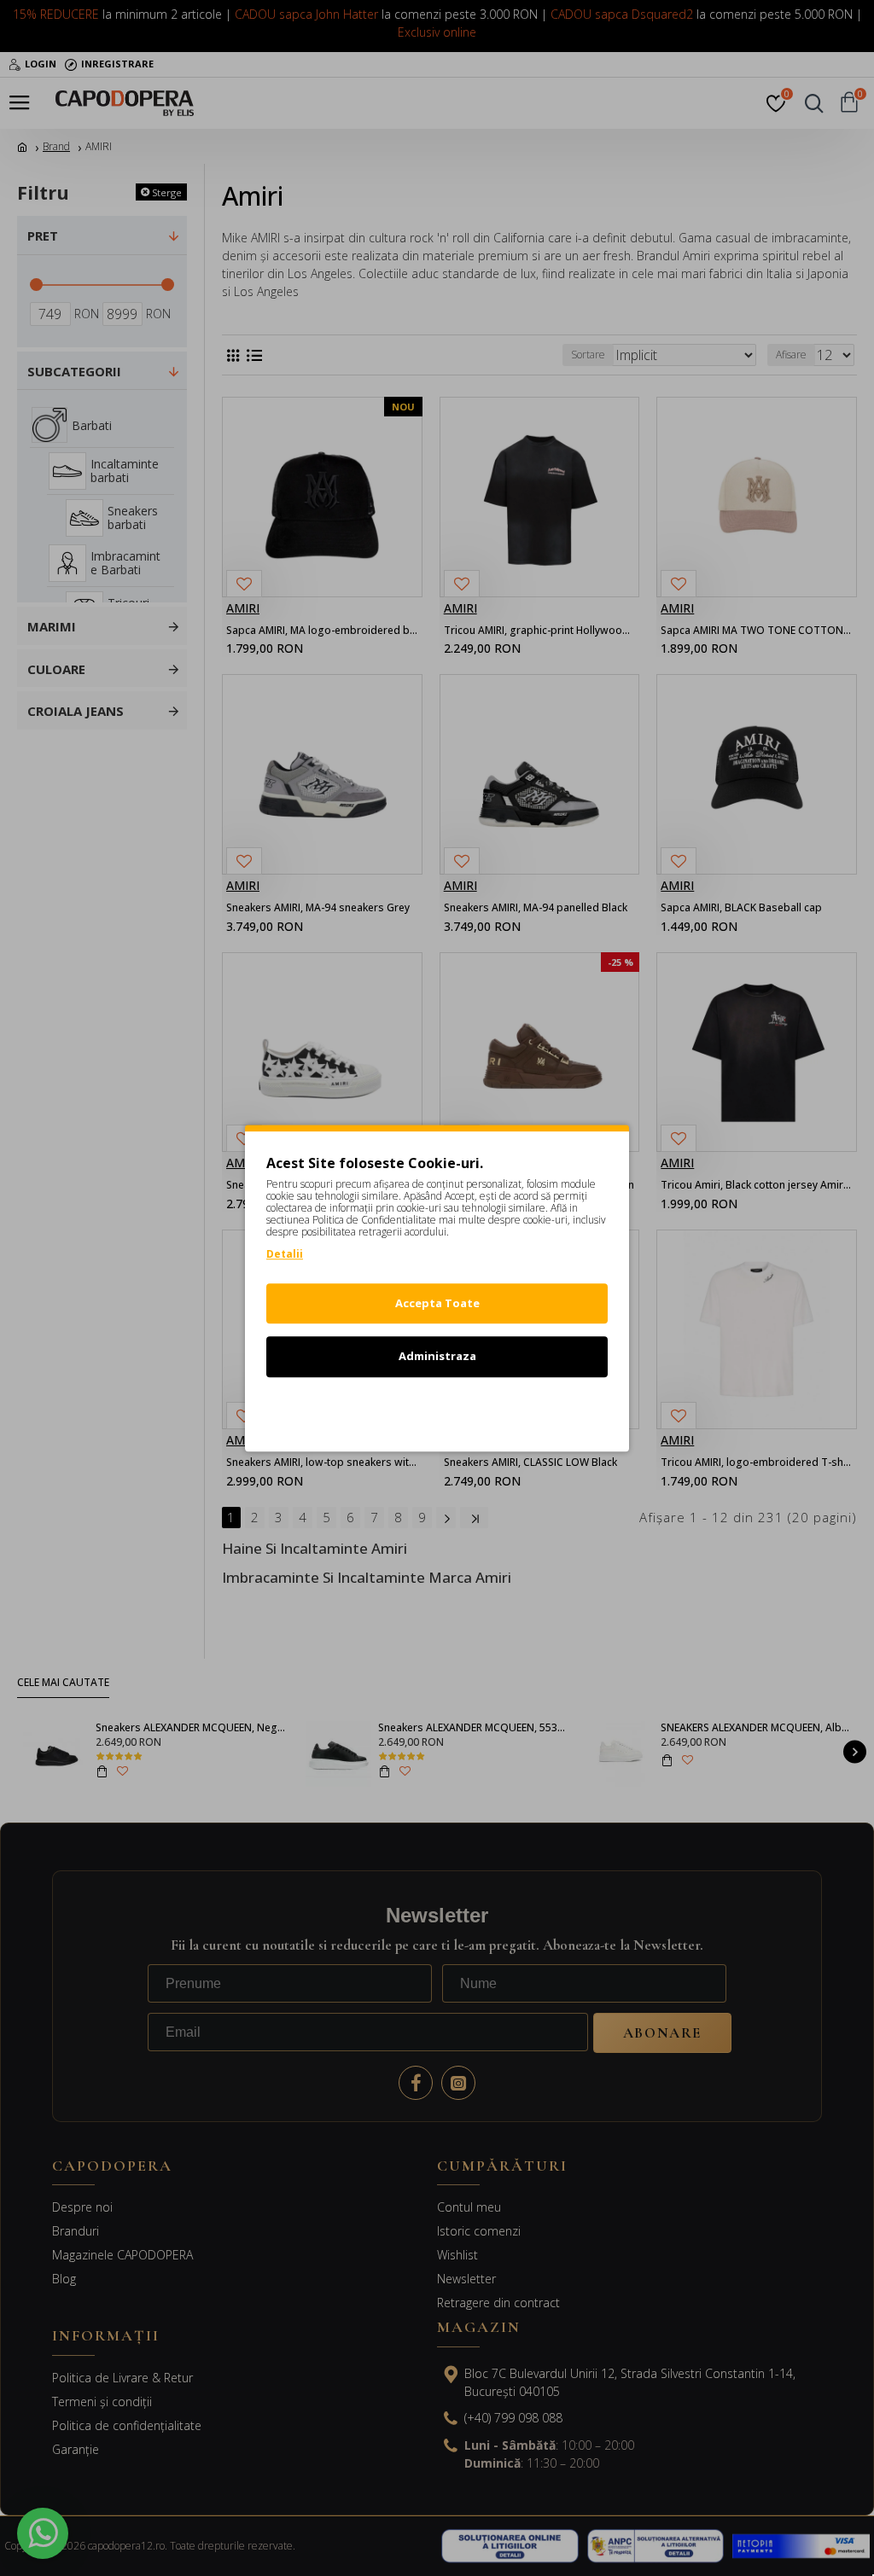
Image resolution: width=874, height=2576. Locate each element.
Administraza (437, 1356)
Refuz (437, 1410)
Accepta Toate (437, 1303)
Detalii (285, 1254)
